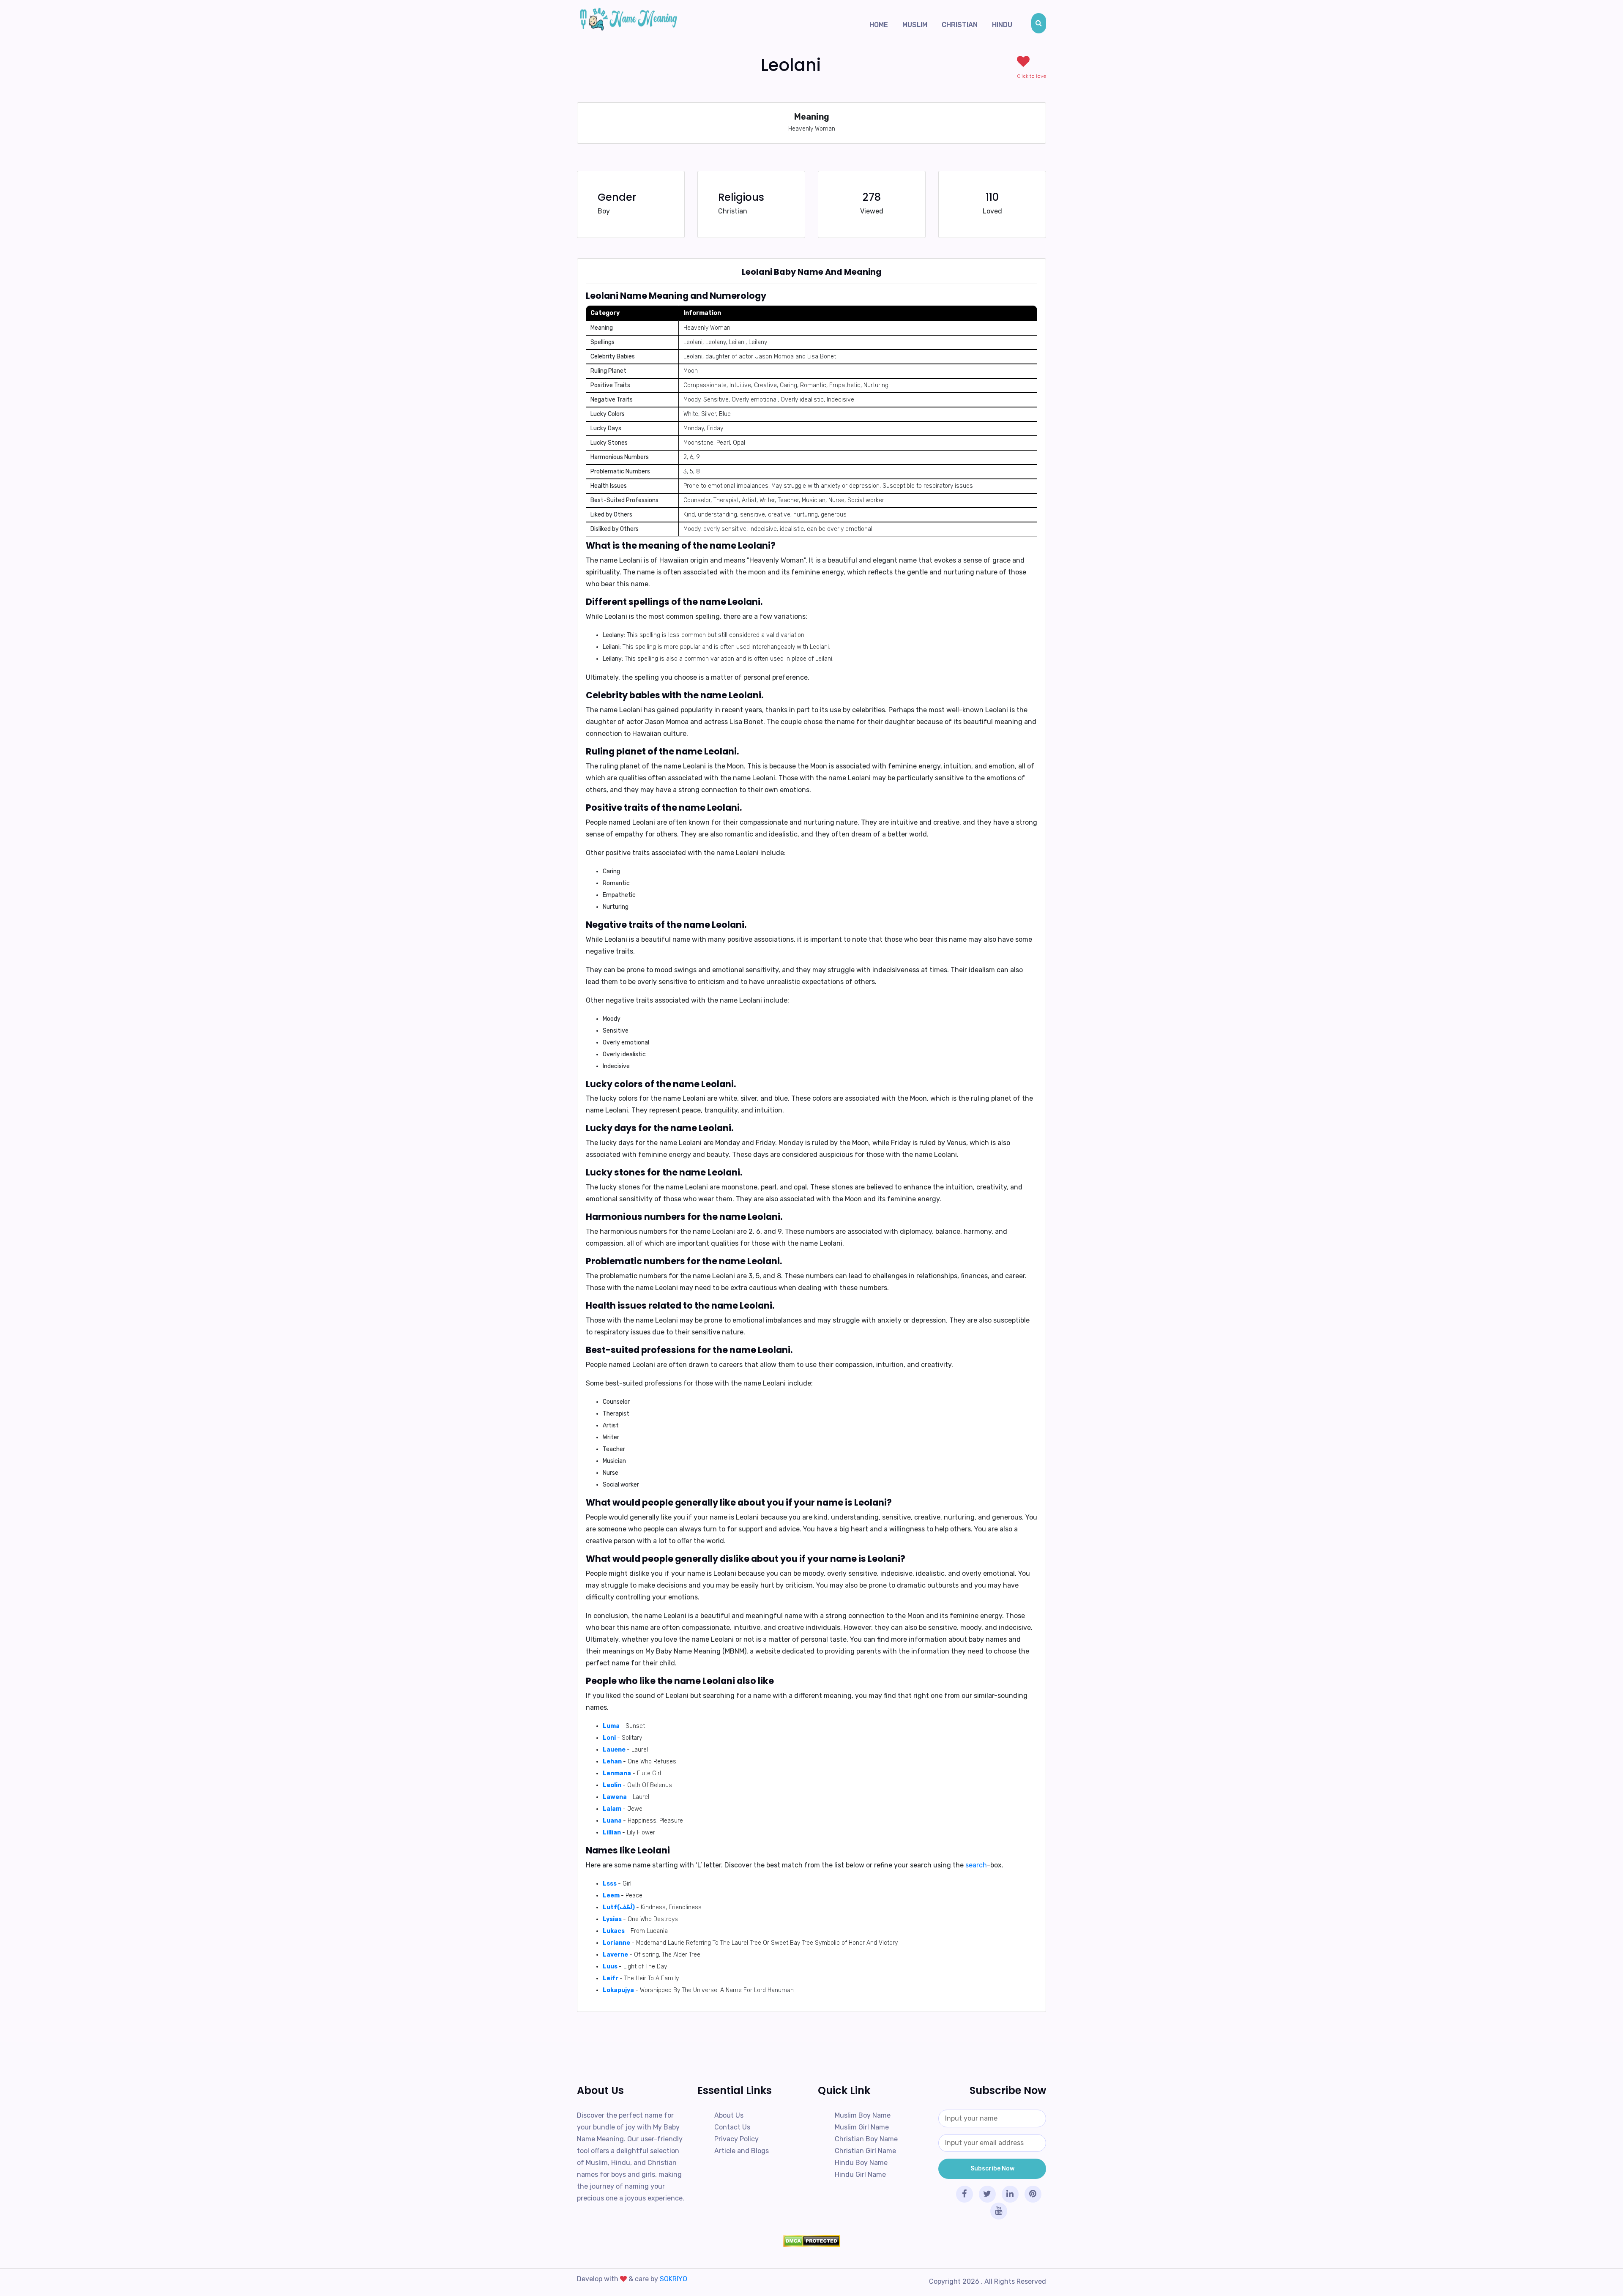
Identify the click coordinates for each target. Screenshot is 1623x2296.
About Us (729, 2115)
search (976, 1865)
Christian (960, 25)
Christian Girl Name (865, 2151)
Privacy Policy (736, 2139)
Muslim (915, 25)
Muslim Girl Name (862, 2127)
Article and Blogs (742, 2151)
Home (879, 25)
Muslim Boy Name (863, 2115)
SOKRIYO (674, 2279)
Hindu (1002, 25)
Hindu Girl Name (860, 2174)
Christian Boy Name (866, 2139)
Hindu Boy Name (861, 2163)
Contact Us (732, 2127)
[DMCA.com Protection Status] (811, 2241)
